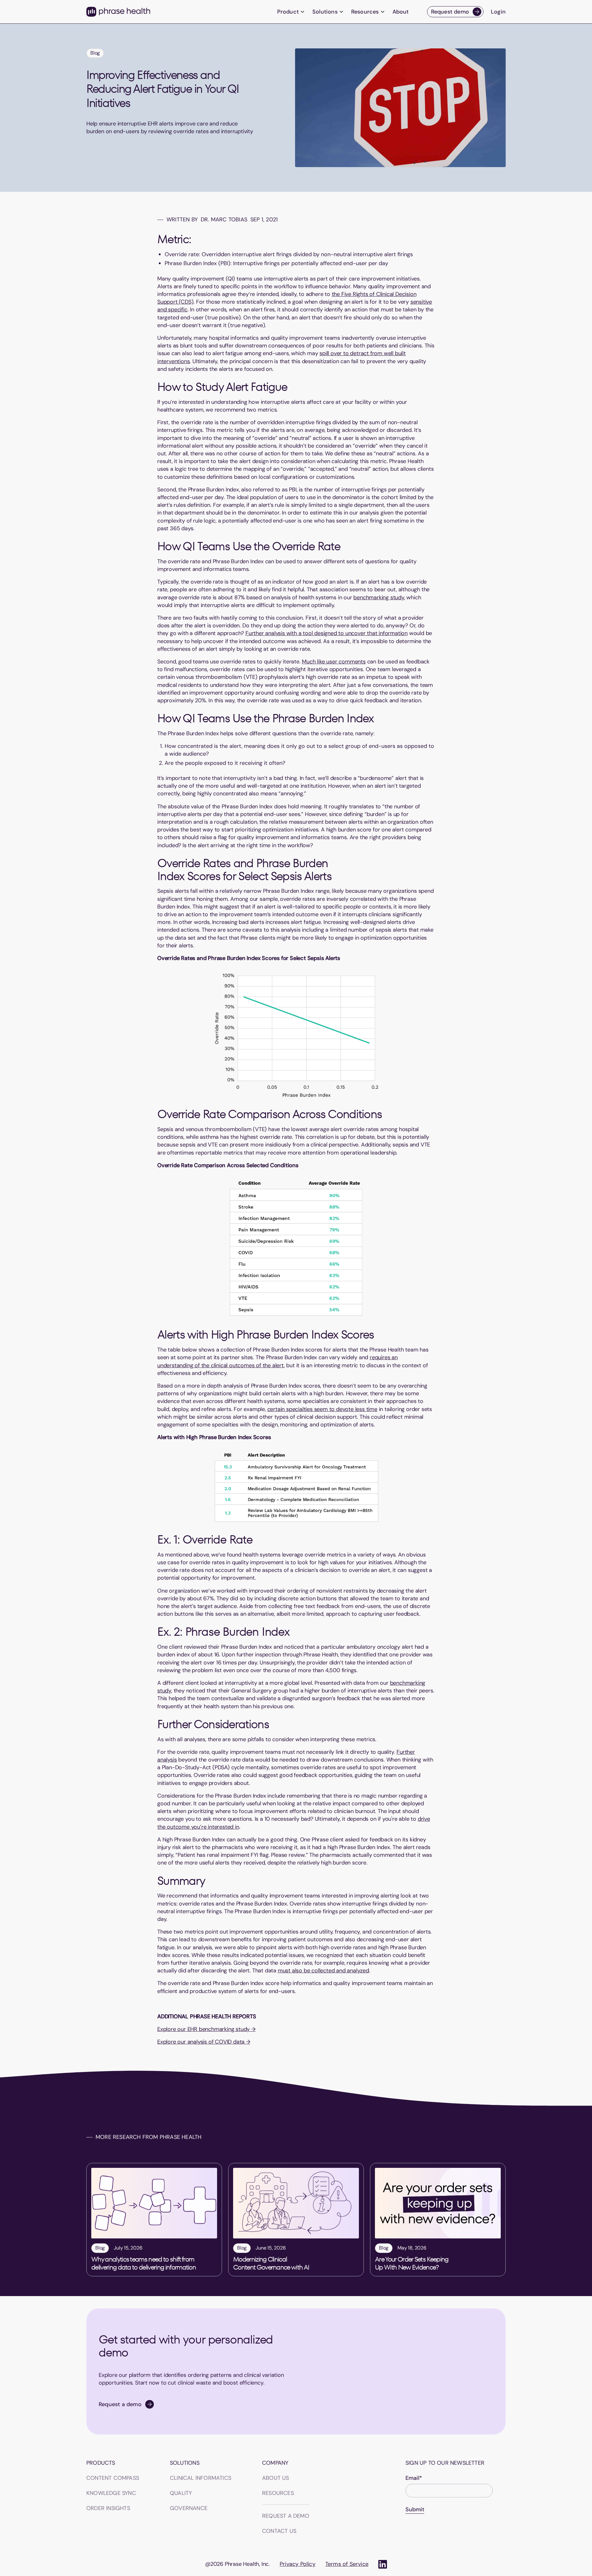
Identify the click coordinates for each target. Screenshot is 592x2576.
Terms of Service (347, 2564)
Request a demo (286, 2516)
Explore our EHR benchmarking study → (206, 2029)
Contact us (279, 2531)
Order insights (108, 2508)
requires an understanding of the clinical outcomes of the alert (277, 1361)
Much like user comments (334, 662)
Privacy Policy (298, 2564)
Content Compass (113, 2478)
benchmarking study (379, 597)
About (401, 12)
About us (276, 2478)
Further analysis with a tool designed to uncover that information (327, 633)
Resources (278, 2493)
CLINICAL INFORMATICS (201, 2478)
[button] (291, 12)
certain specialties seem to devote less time (322, 1409)
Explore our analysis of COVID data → (204, 2042)
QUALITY (181, 2493)
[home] (118, 12)
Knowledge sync (111, 2493)
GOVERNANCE (189, 2508)
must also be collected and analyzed (323, 1971)
